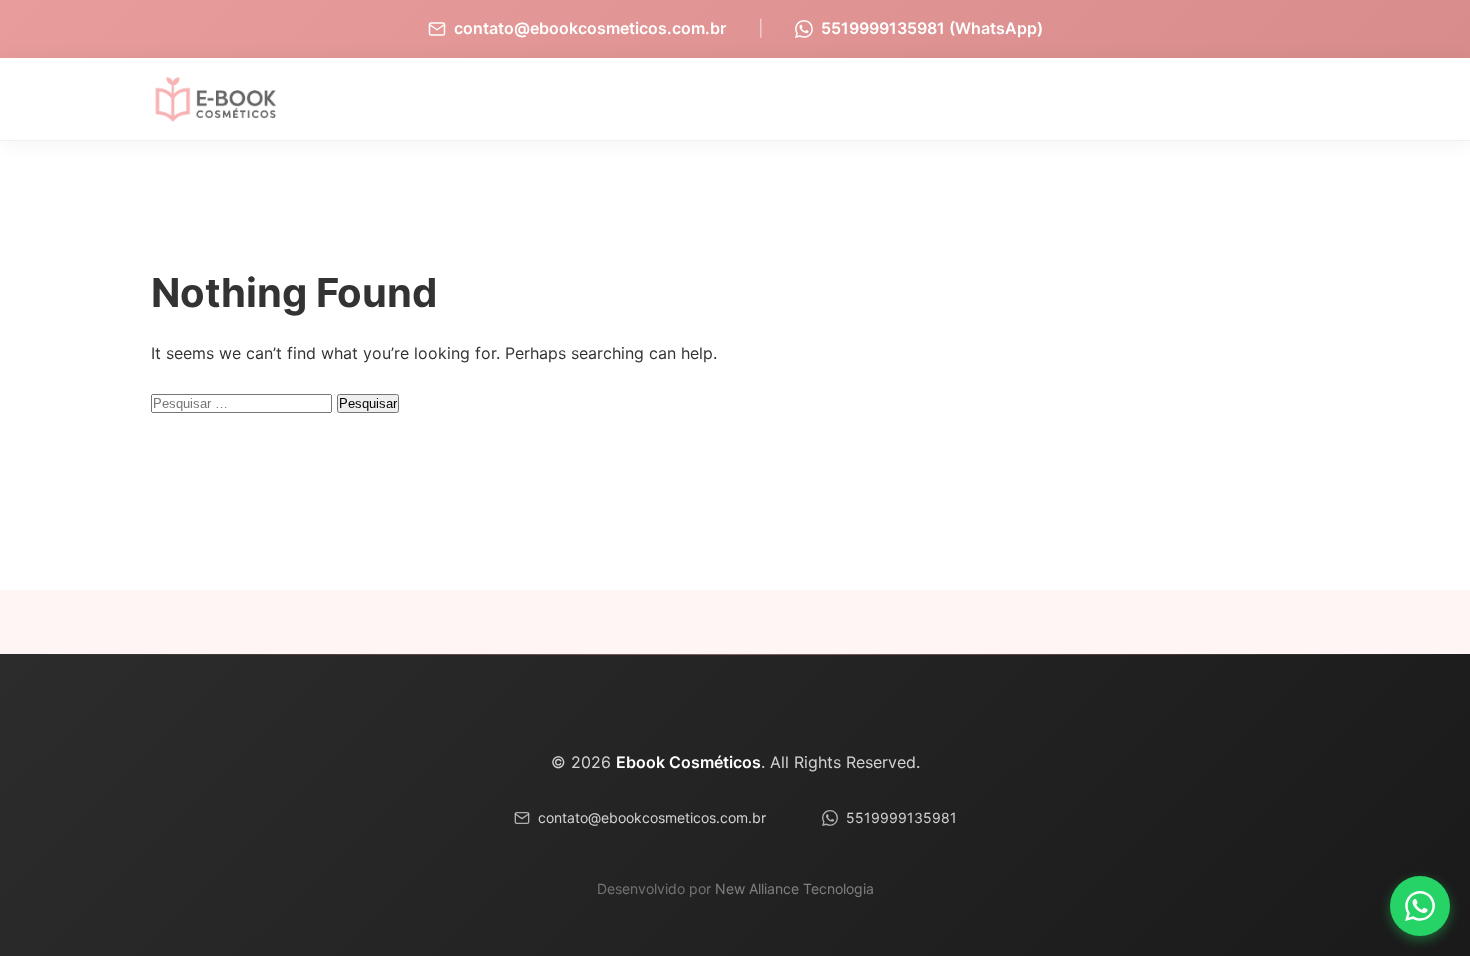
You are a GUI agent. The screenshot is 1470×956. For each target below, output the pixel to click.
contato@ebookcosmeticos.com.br (590, 28)
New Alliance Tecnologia (794, 888)
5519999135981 (901, 817)
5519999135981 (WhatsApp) (932, 28)
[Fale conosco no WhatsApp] (1420, 906)
